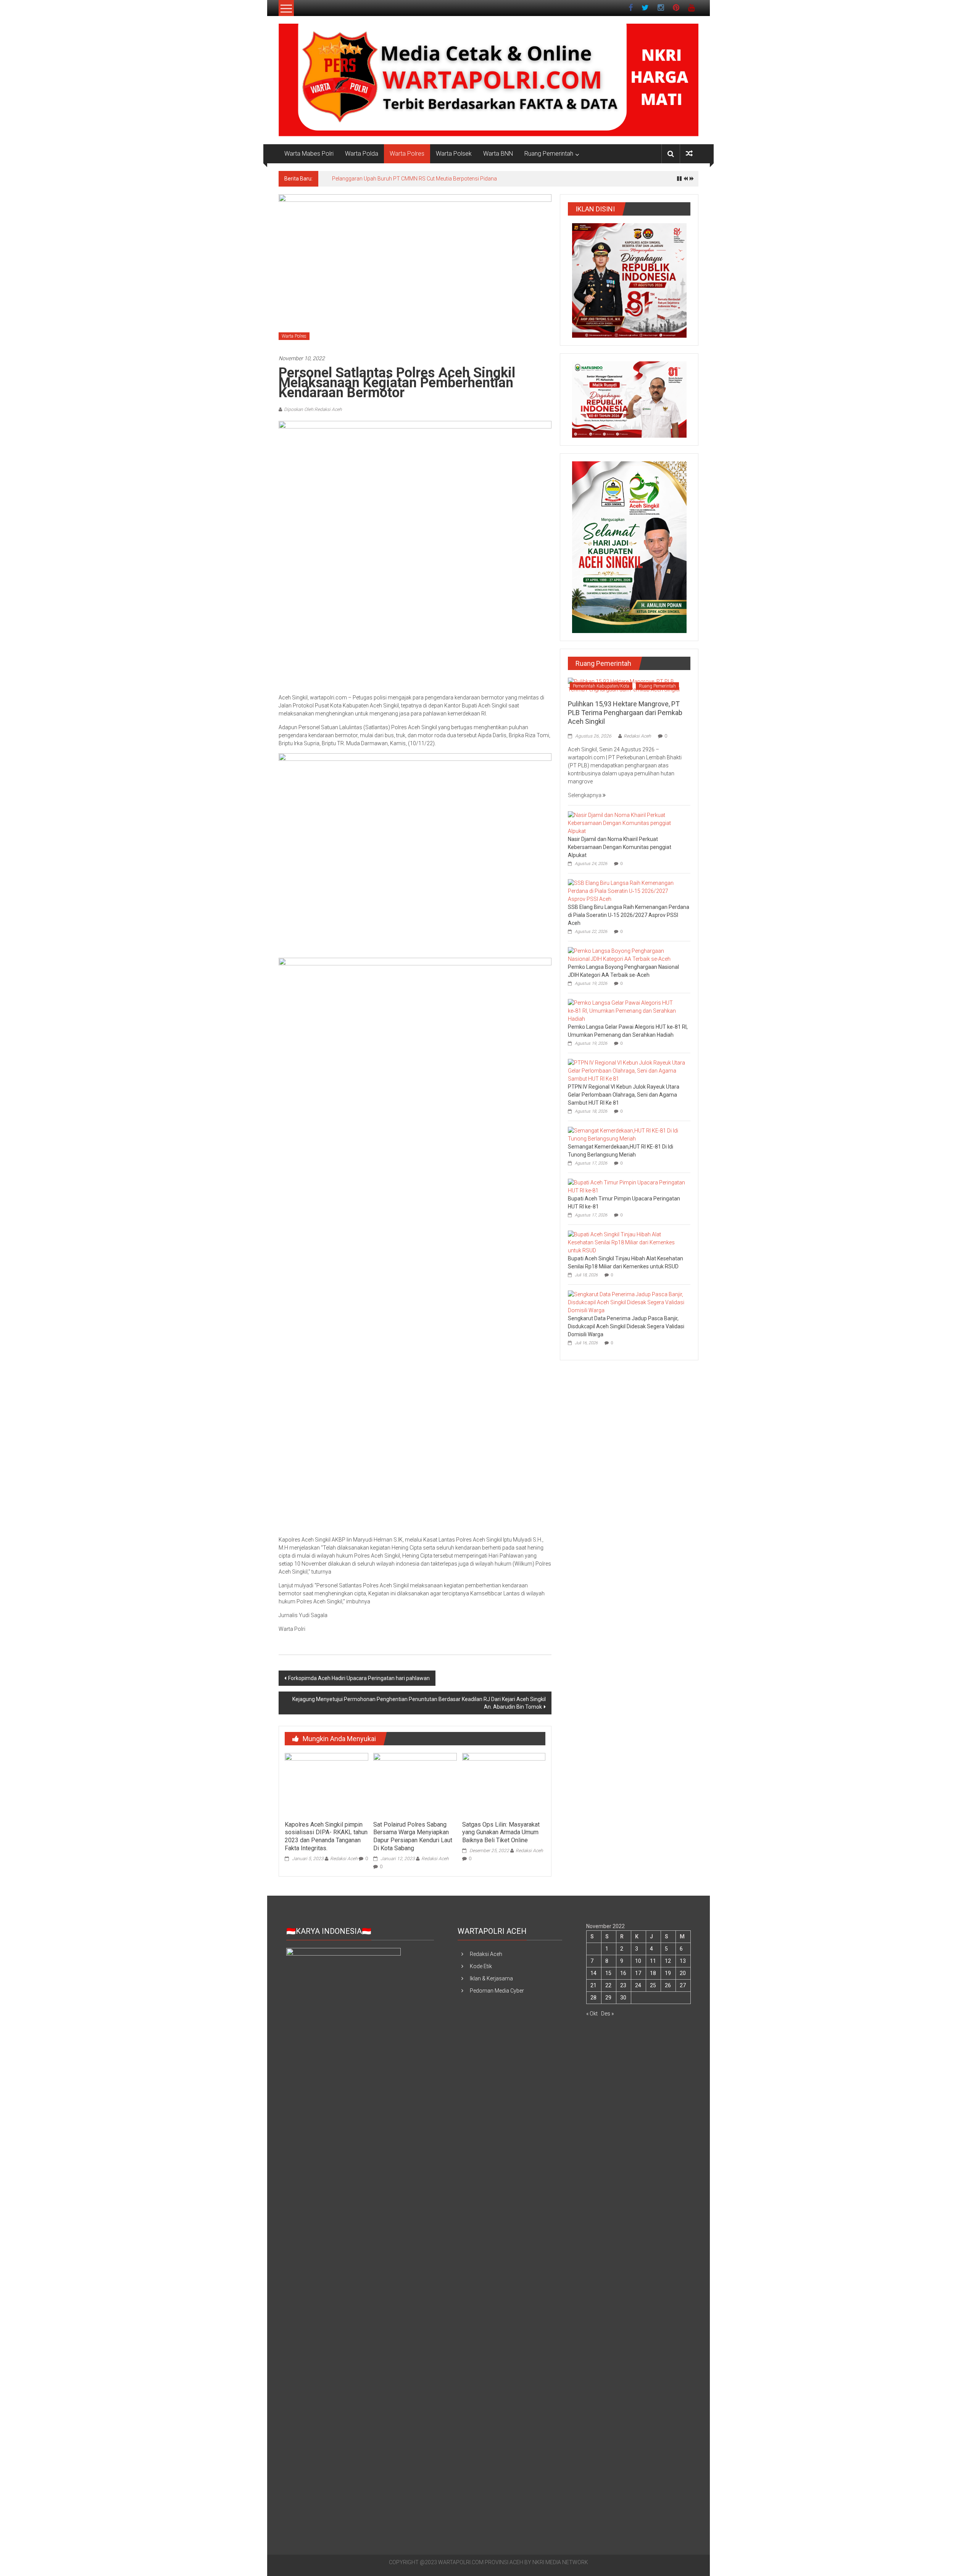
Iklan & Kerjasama (491, 1978)
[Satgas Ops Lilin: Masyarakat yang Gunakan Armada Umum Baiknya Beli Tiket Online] (504, 1784)
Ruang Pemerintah (549, 154)
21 (593, 1985)
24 (638, 1985)
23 (623, 1985)
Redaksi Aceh (344, 1859)
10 (638, 1961)
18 (653, 1973)
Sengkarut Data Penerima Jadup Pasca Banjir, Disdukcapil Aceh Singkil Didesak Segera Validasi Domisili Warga (626, 1326)
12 (668, 1961)
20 (683, 1973)
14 (593, 1973)
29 (608, 1998)
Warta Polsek (454, 154)
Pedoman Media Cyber (497, 1991)
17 (638, 1973)
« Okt (592, 2014)
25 (653, 1985)
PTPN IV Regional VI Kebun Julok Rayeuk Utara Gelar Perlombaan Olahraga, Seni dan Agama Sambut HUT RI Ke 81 (624, 1095)
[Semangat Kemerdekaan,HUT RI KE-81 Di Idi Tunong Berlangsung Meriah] (627, 1134)
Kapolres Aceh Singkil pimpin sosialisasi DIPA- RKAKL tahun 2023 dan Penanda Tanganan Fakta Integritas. (326, 1836)
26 (668, 1985)
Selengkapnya (585, 795)
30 (623, 1998)
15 (608, 1973)
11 (653, 1961)
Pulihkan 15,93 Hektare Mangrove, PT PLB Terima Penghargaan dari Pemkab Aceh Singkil (439, 179)
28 (593, 1998)
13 (683, 1961)
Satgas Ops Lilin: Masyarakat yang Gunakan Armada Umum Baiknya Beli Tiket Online (501, 1833)
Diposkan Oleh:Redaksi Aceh (313, 409)
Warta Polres (407, 154)
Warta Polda (362, 154)
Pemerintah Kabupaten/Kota (601, 686)
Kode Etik (481, 1966)
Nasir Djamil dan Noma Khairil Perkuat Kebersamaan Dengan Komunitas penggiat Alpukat (620, 847)
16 (623, 1973)
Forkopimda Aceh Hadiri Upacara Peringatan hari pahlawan (359, 1678)
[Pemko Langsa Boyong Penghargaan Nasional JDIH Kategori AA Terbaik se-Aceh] (627, 955)
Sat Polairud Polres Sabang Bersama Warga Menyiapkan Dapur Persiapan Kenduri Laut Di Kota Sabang (413, 1836)
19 (668, 1973)
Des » (607, 2014)
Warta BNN (498, 154)
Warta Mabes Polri (309, 154)
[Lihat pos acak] (689, 154)
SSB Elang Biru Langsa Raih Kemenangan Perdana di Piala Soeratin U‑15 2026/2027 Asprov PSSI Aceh (629, 915)
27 (683, 1985)
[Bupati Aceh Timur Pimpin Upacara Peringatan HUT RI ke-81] (627, 1186)
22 (608, 1985)
